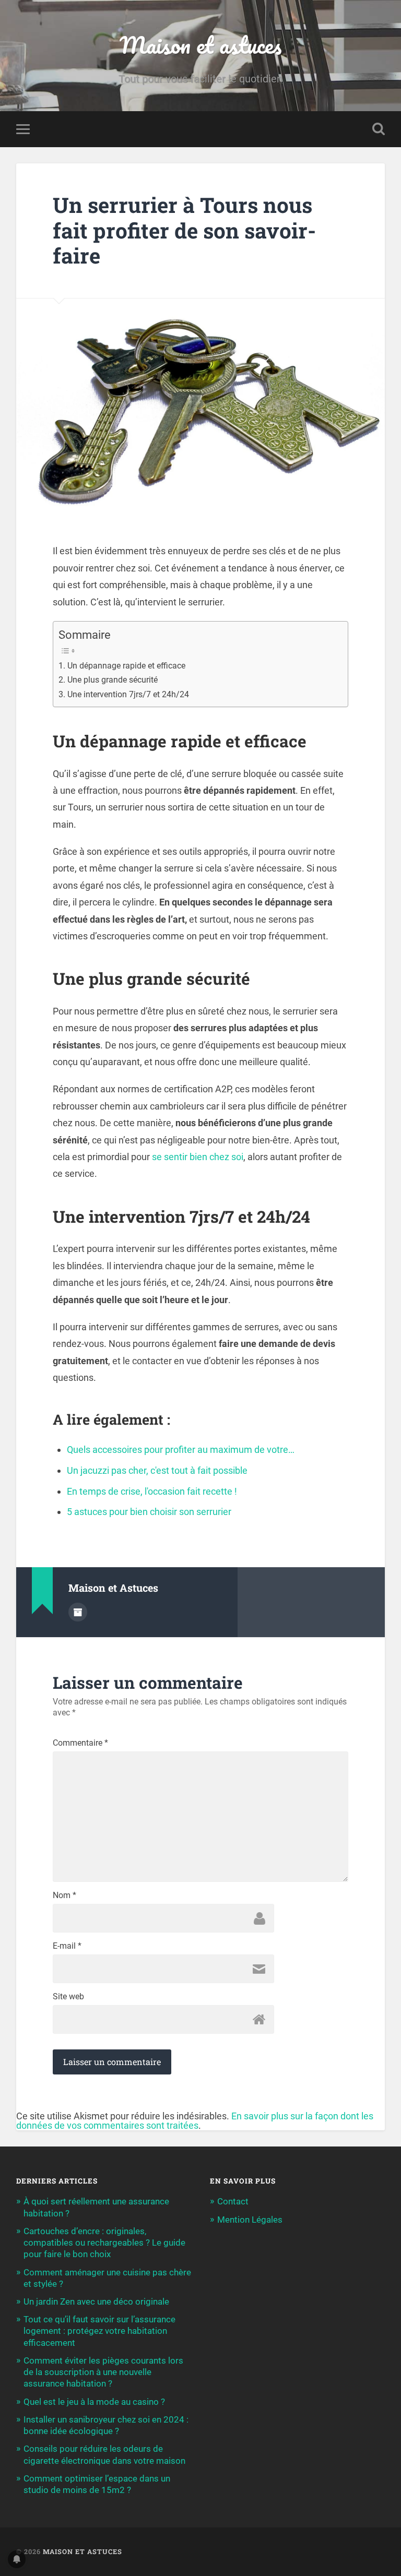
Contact (233, 2201)
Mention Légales (250, 2220)
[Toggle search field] (379, 129)
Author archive (78, 1612)
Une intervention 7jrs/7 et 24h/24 (128, 694)
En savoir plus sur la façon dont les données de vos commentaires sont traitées (195, 2121)
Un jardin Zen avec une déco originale (96, 2301)
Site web (68, 1997)
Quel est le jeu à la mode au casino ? (94, 2402)
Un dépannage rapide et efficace (126, 666)
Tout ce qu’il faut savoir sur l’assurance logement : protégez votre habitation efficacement (99, 2331)
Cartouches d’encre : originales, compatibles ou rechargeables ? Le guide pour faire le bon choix (104, 2243)
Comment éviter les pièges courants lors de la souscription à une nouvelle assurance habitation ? (103, 2372)
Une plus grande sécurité (112, 680)
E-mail (67, 1946)
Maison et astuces (200, 45)
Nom (64, 1895)
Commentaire (80, 1743)
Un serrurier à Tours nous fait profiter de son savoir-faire (184, 230)
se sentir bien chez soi (198, 1157)
